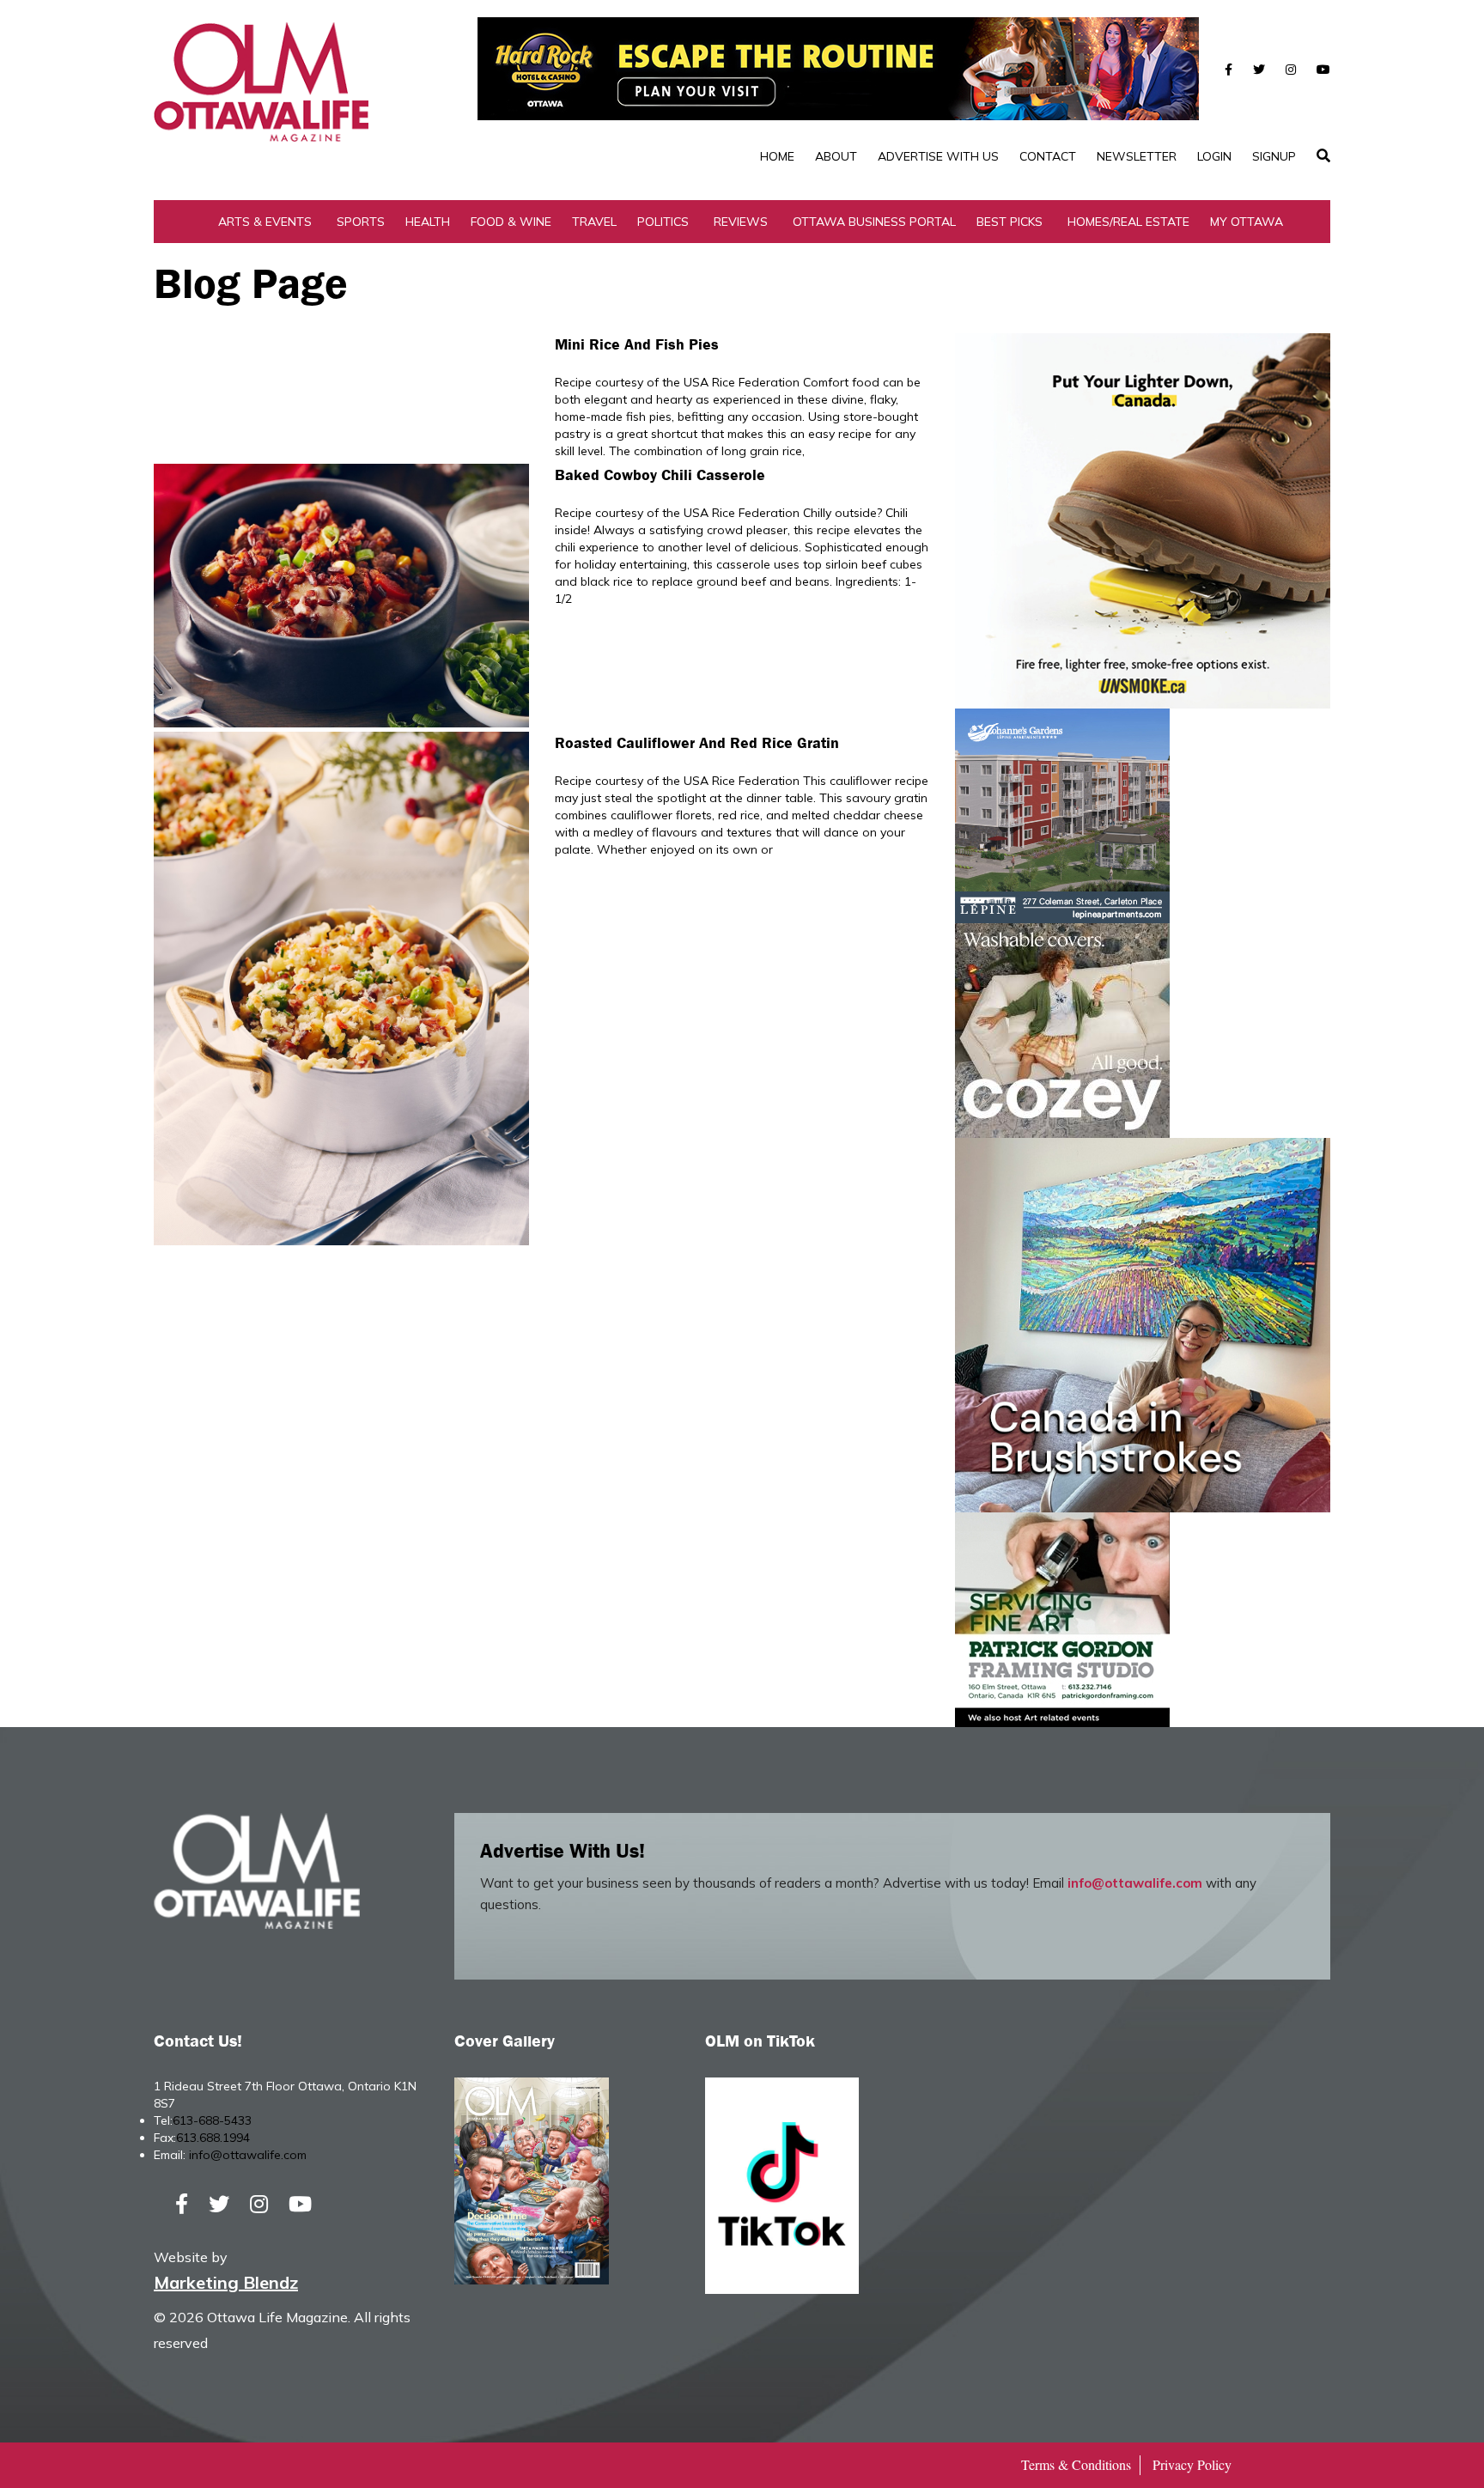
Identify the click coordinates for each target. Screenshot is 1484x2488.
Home (777, 156)
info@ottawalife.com (1135, 1883)
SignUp (1274, 156)
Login (1214, 156)
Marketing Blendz (226, 2282)
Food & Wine (511, 222)
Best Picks (1010, 222)
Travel (594, 222)
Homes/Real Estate (1128, 222)
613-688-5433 (212, 2120)
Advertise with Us (938, 156)
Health (428, 222)
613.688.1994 (213, 2138)
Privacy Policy (1192, 2464)
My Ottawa (1247, 222)
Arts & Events (265, 222)
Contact (1048, 156)
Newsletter (1137, 156)
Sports (361, 222)
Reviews (741, 222)
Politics (663, 222)
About (836, 156)
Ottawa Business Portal (874, 222)
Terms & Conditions (1076, 2464)
